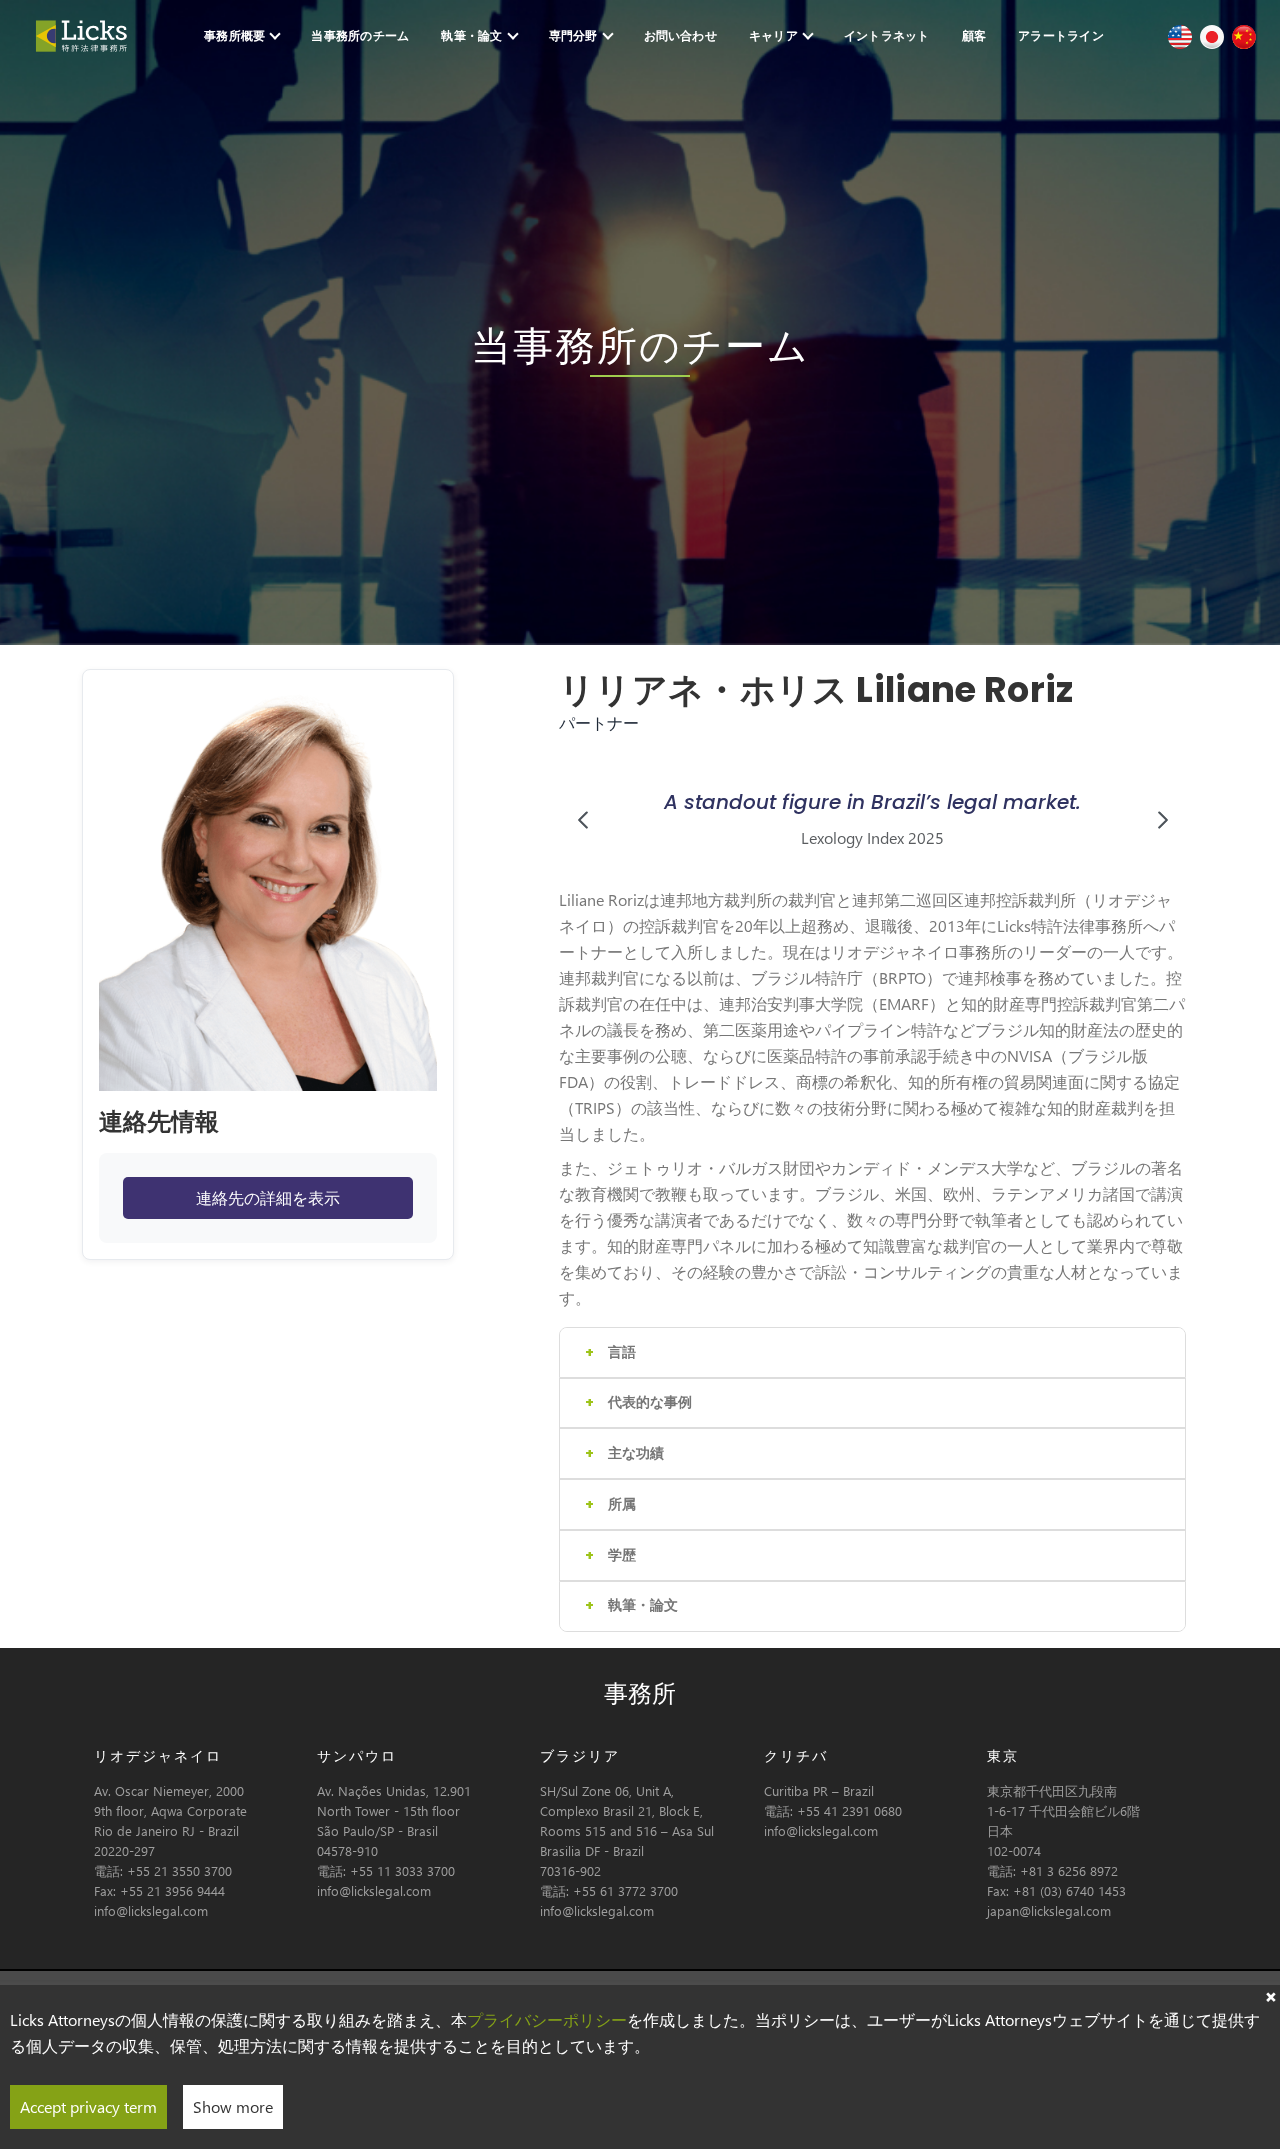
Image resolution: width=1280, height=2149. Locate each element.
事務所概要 (234, 35)
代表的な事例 (650, 1402)
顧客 (974, 35)
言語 (622, 1352)
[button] (582, 819)
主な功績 (636, 1453)
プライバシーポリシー (547, 2019)
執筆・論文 (471, 35)
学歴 (622, 1555)
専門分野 (573, 35)
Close (1270, 1995)
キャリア (773, 35)
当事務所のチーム (360, 35)
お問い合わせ (680, 35)
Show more (233, 2106)
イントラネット (887, 35)
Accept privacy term (88, 2106)
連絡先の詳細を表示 (268, 1197)
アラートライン (1061, 35)
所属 (622, 1504)
